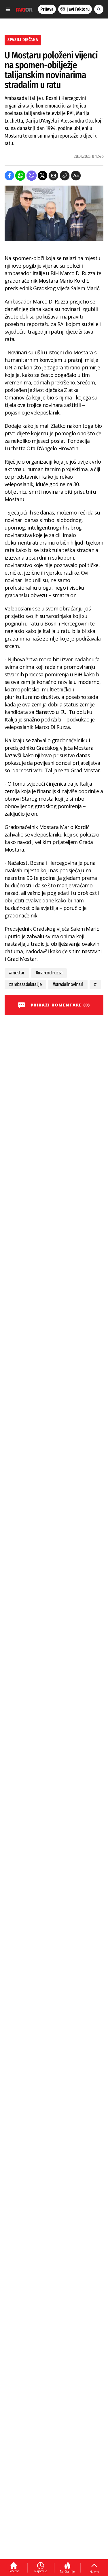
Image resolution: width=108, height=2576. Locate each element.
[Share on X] (42, 176)
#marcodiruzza (49, 973)
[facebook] (9, 176)
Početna (14, 2571)
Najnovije (41, 2571)
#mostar (17, 973)
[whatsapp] (20, 176)
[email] (53, 176)
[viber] (32, 176)
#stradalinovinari (68, 984)
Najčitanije (67, 2571)
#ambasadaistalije (25, 984)
